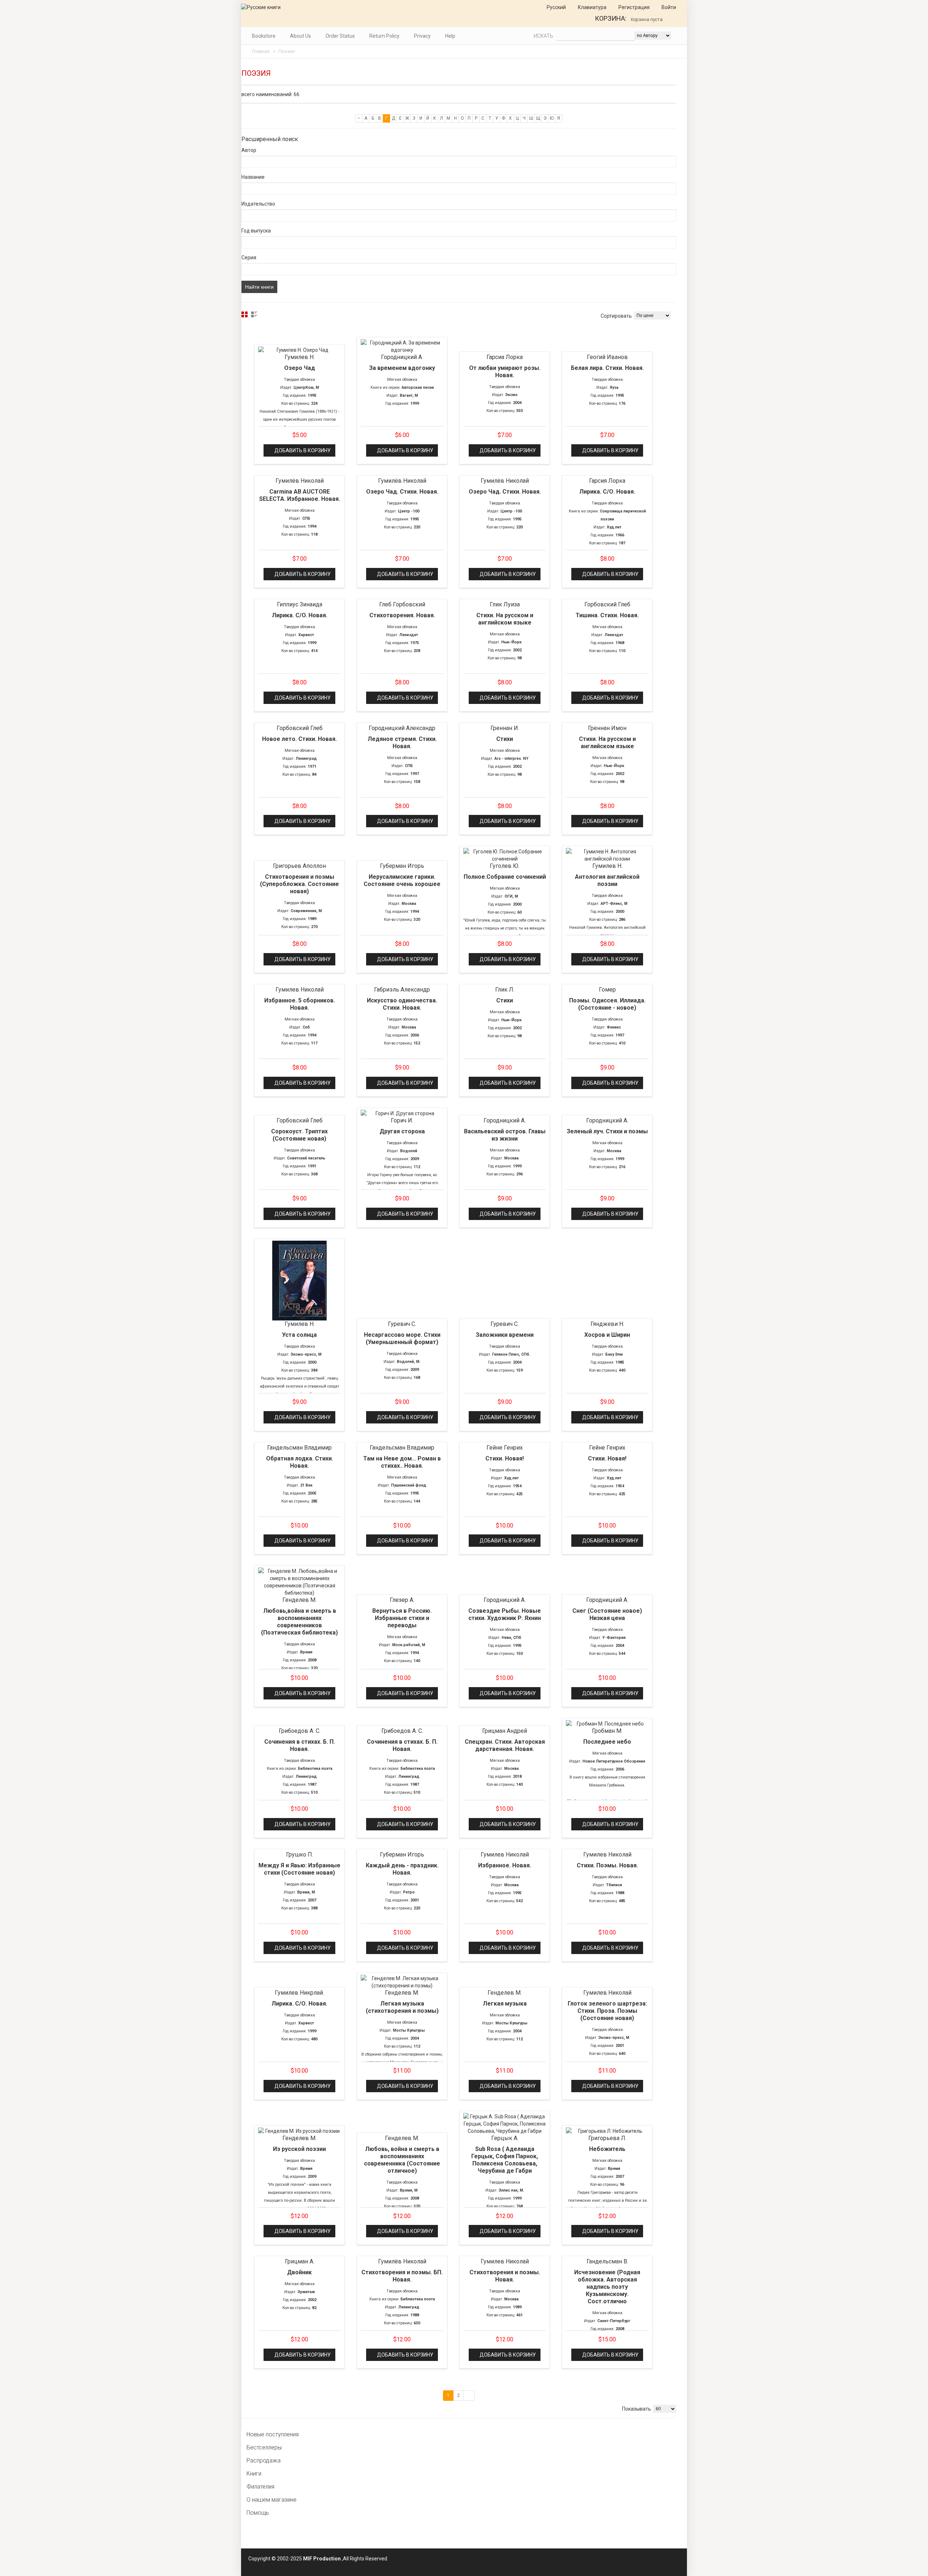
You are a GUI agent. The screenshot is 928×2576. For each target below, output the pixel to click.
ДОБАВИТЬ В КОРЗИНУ (303, 450)
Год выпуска (256, 231)
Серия (249, 257)
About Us (301, 36)
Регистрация (633, 7)
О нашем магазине (272, 2500)
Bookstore (264, 36)
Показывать (637, 2409)
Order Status (340, 36)
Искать (543, 36)
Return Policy (384, 36)
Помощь (258, 2513)
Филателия (260, 2487)
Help (450, 36)
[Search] (678, 36)
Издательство (258, 204)
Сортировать (616, 316)
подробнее (299, 350)
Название (253, 177)
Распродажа (264, 2460)
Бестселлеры (264, 2447)
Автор (249, 150)
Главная (261, 51)
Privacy (422, 36)
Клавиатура (592, 7)
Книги (254, 2474)
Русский (556, 7)
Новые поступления (273, 2434)
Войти (668, 7)
